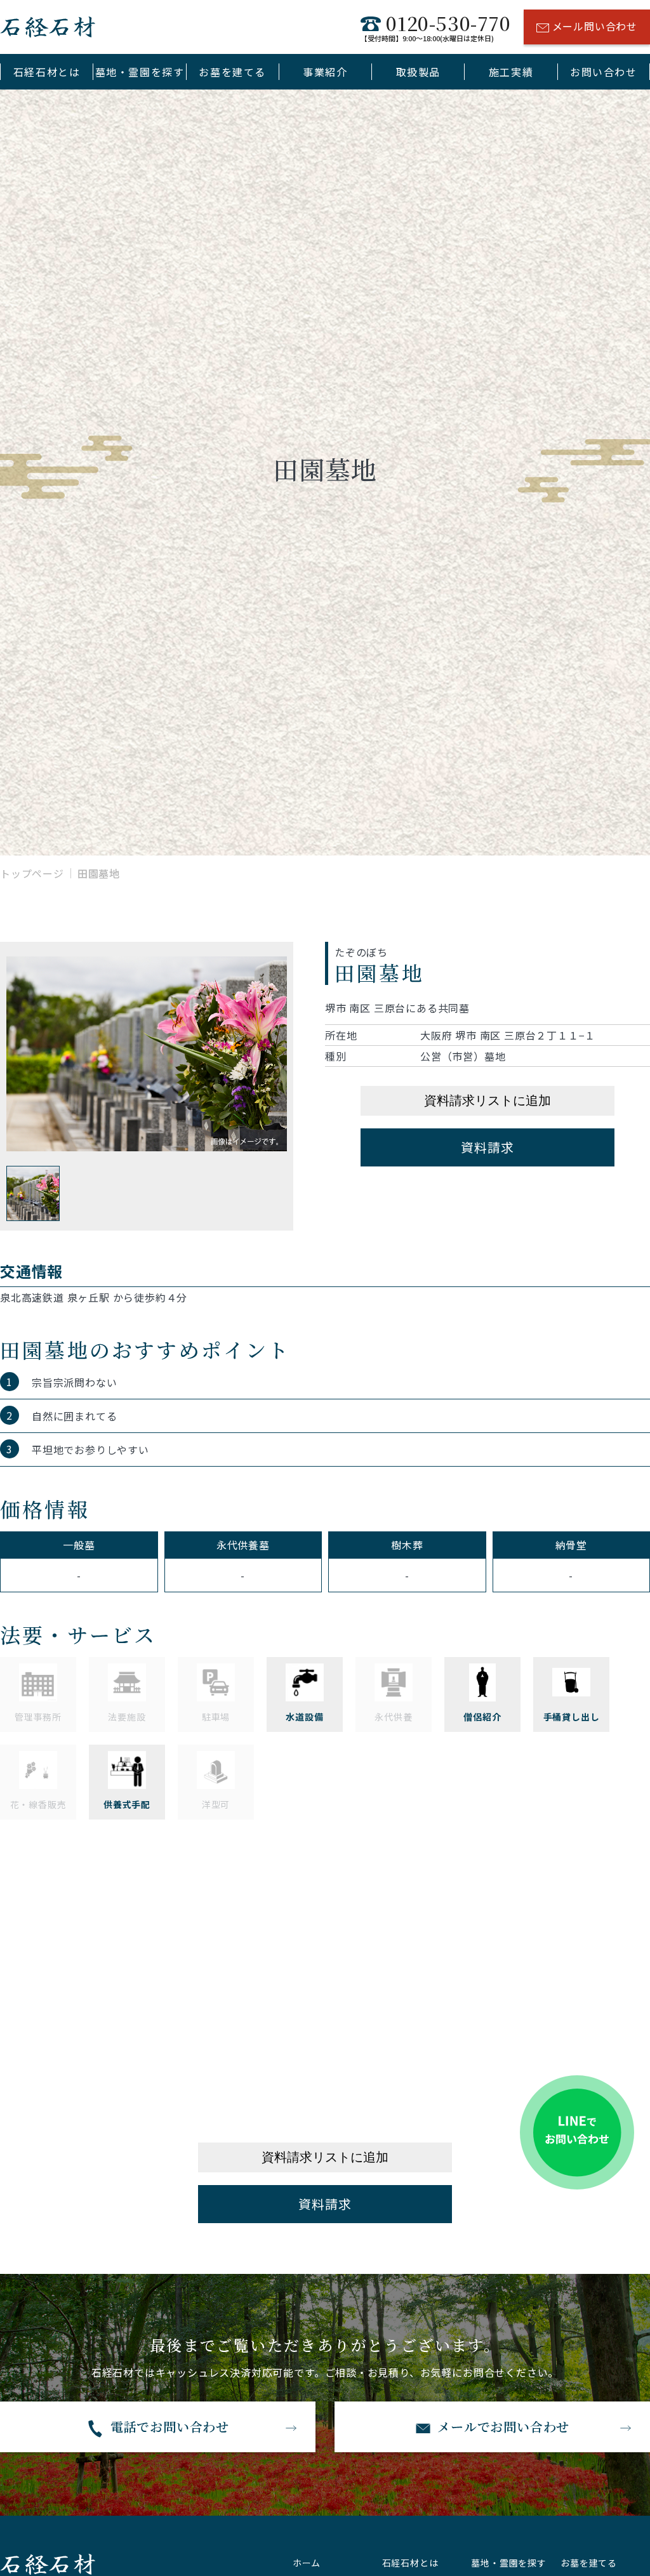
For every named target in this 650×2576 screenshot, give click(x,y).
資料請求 (487, 1147)
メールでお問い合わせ (503, 2427)
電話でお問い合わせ (170, 2427)
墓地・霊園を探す (140, 72)
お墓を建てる (232, 72)
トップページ (32, 873)
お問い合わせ (604, 72)
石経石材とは (47, 72)
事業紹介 (325, 72)
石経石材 (48, 27)
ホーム (307, 2563)
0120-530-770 (435, 27)
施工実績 (511, 72)
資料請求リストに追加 (487, 1100)
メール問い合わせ (595, 26)
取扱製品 (418, 72)
